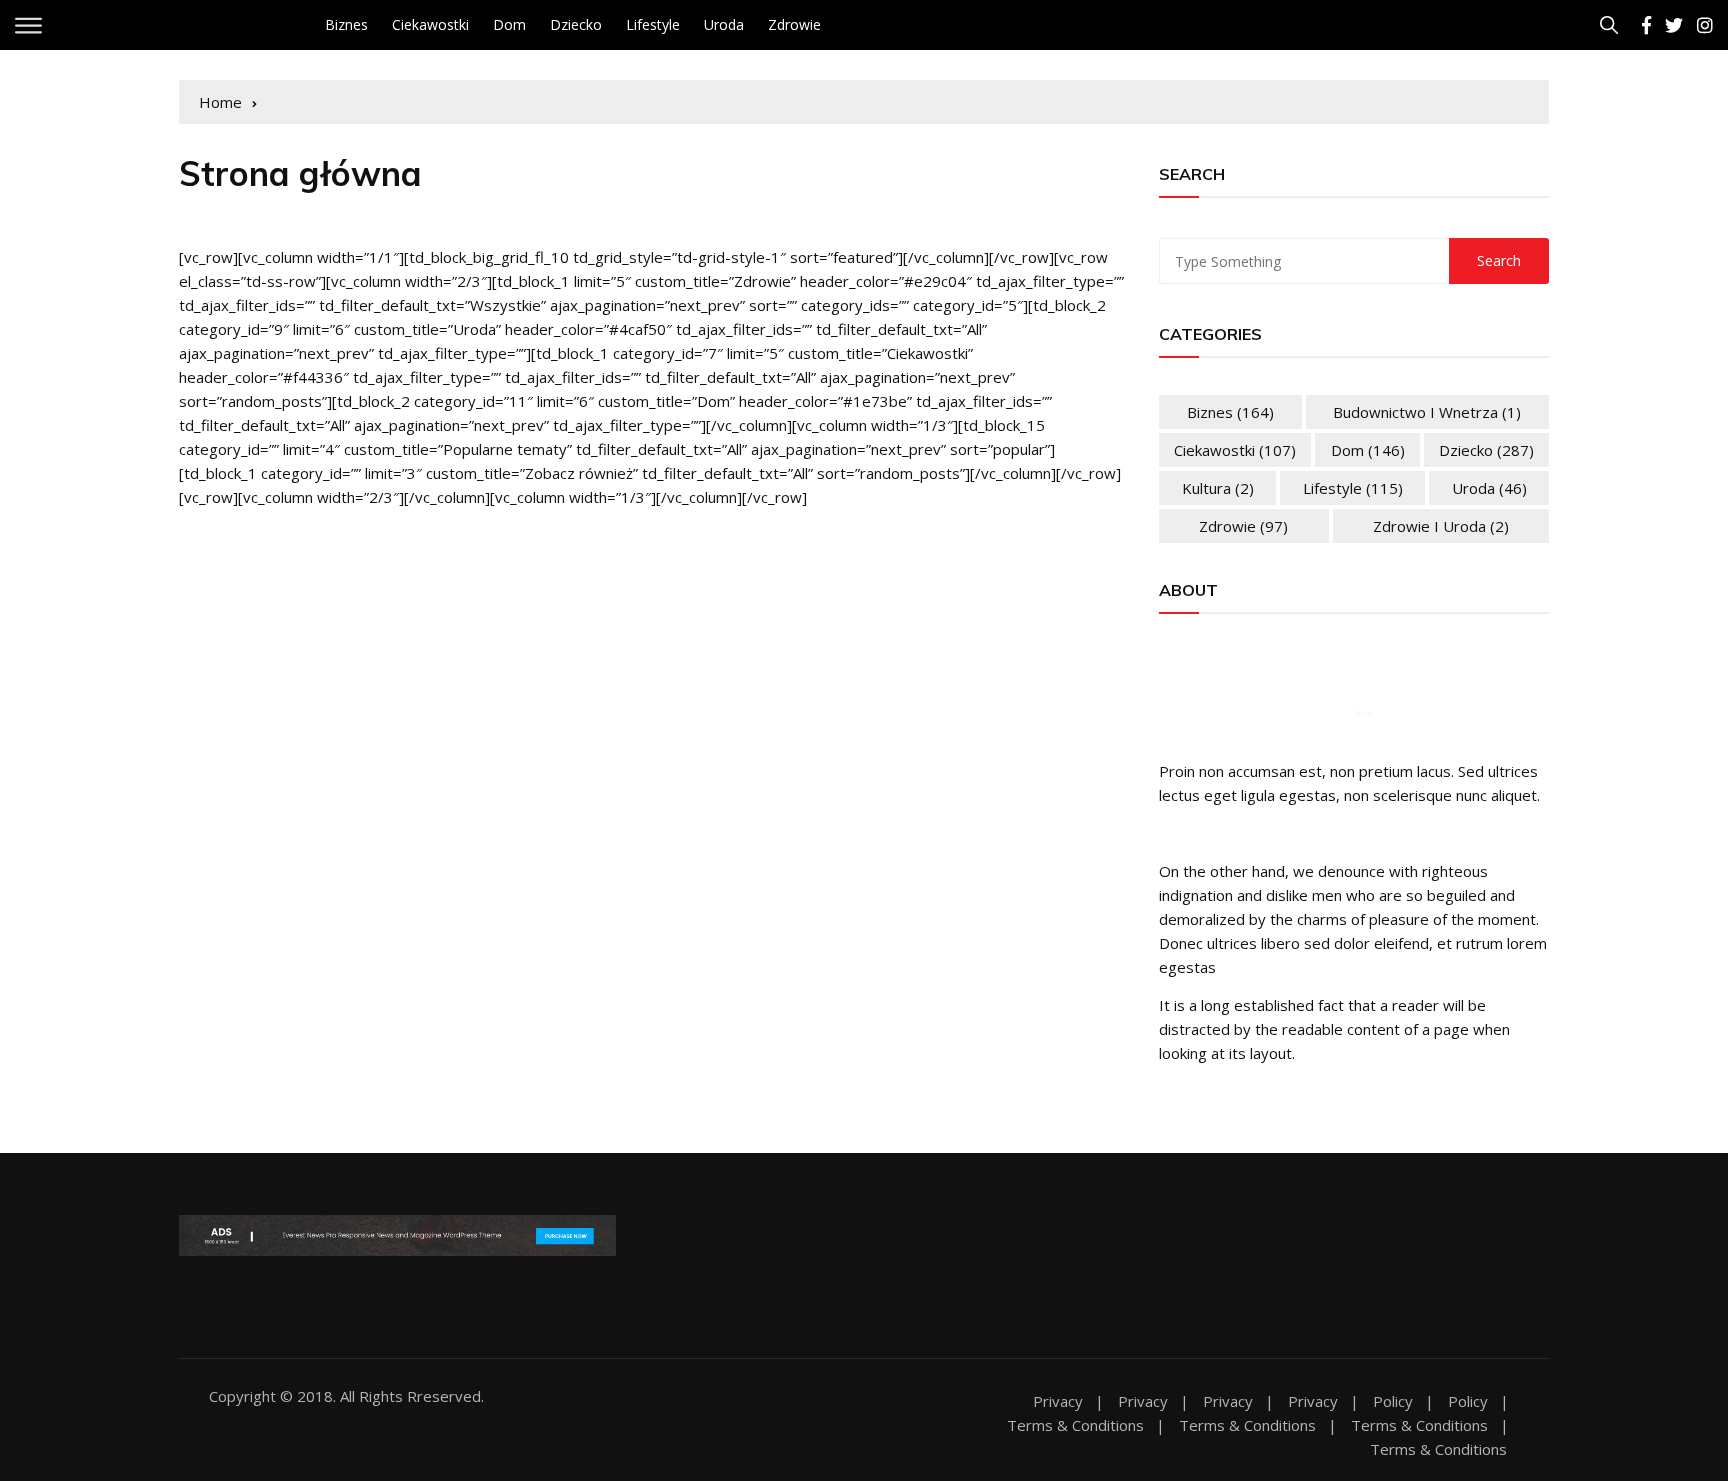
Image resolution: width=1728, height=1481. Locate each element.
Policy (1393, 1401)
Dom (509, 24)
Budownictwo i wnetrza (1427, 412)
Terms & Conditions (1075, 1425)
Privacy (1058, 1401)
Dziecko (576, 24)
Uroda (724, 24)
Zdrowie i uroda (1441, 526)
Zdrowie (794, 24)
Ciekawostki (430, 24)
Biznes (346, 24)
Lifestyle (653, 24)
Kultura (1218, 488)
